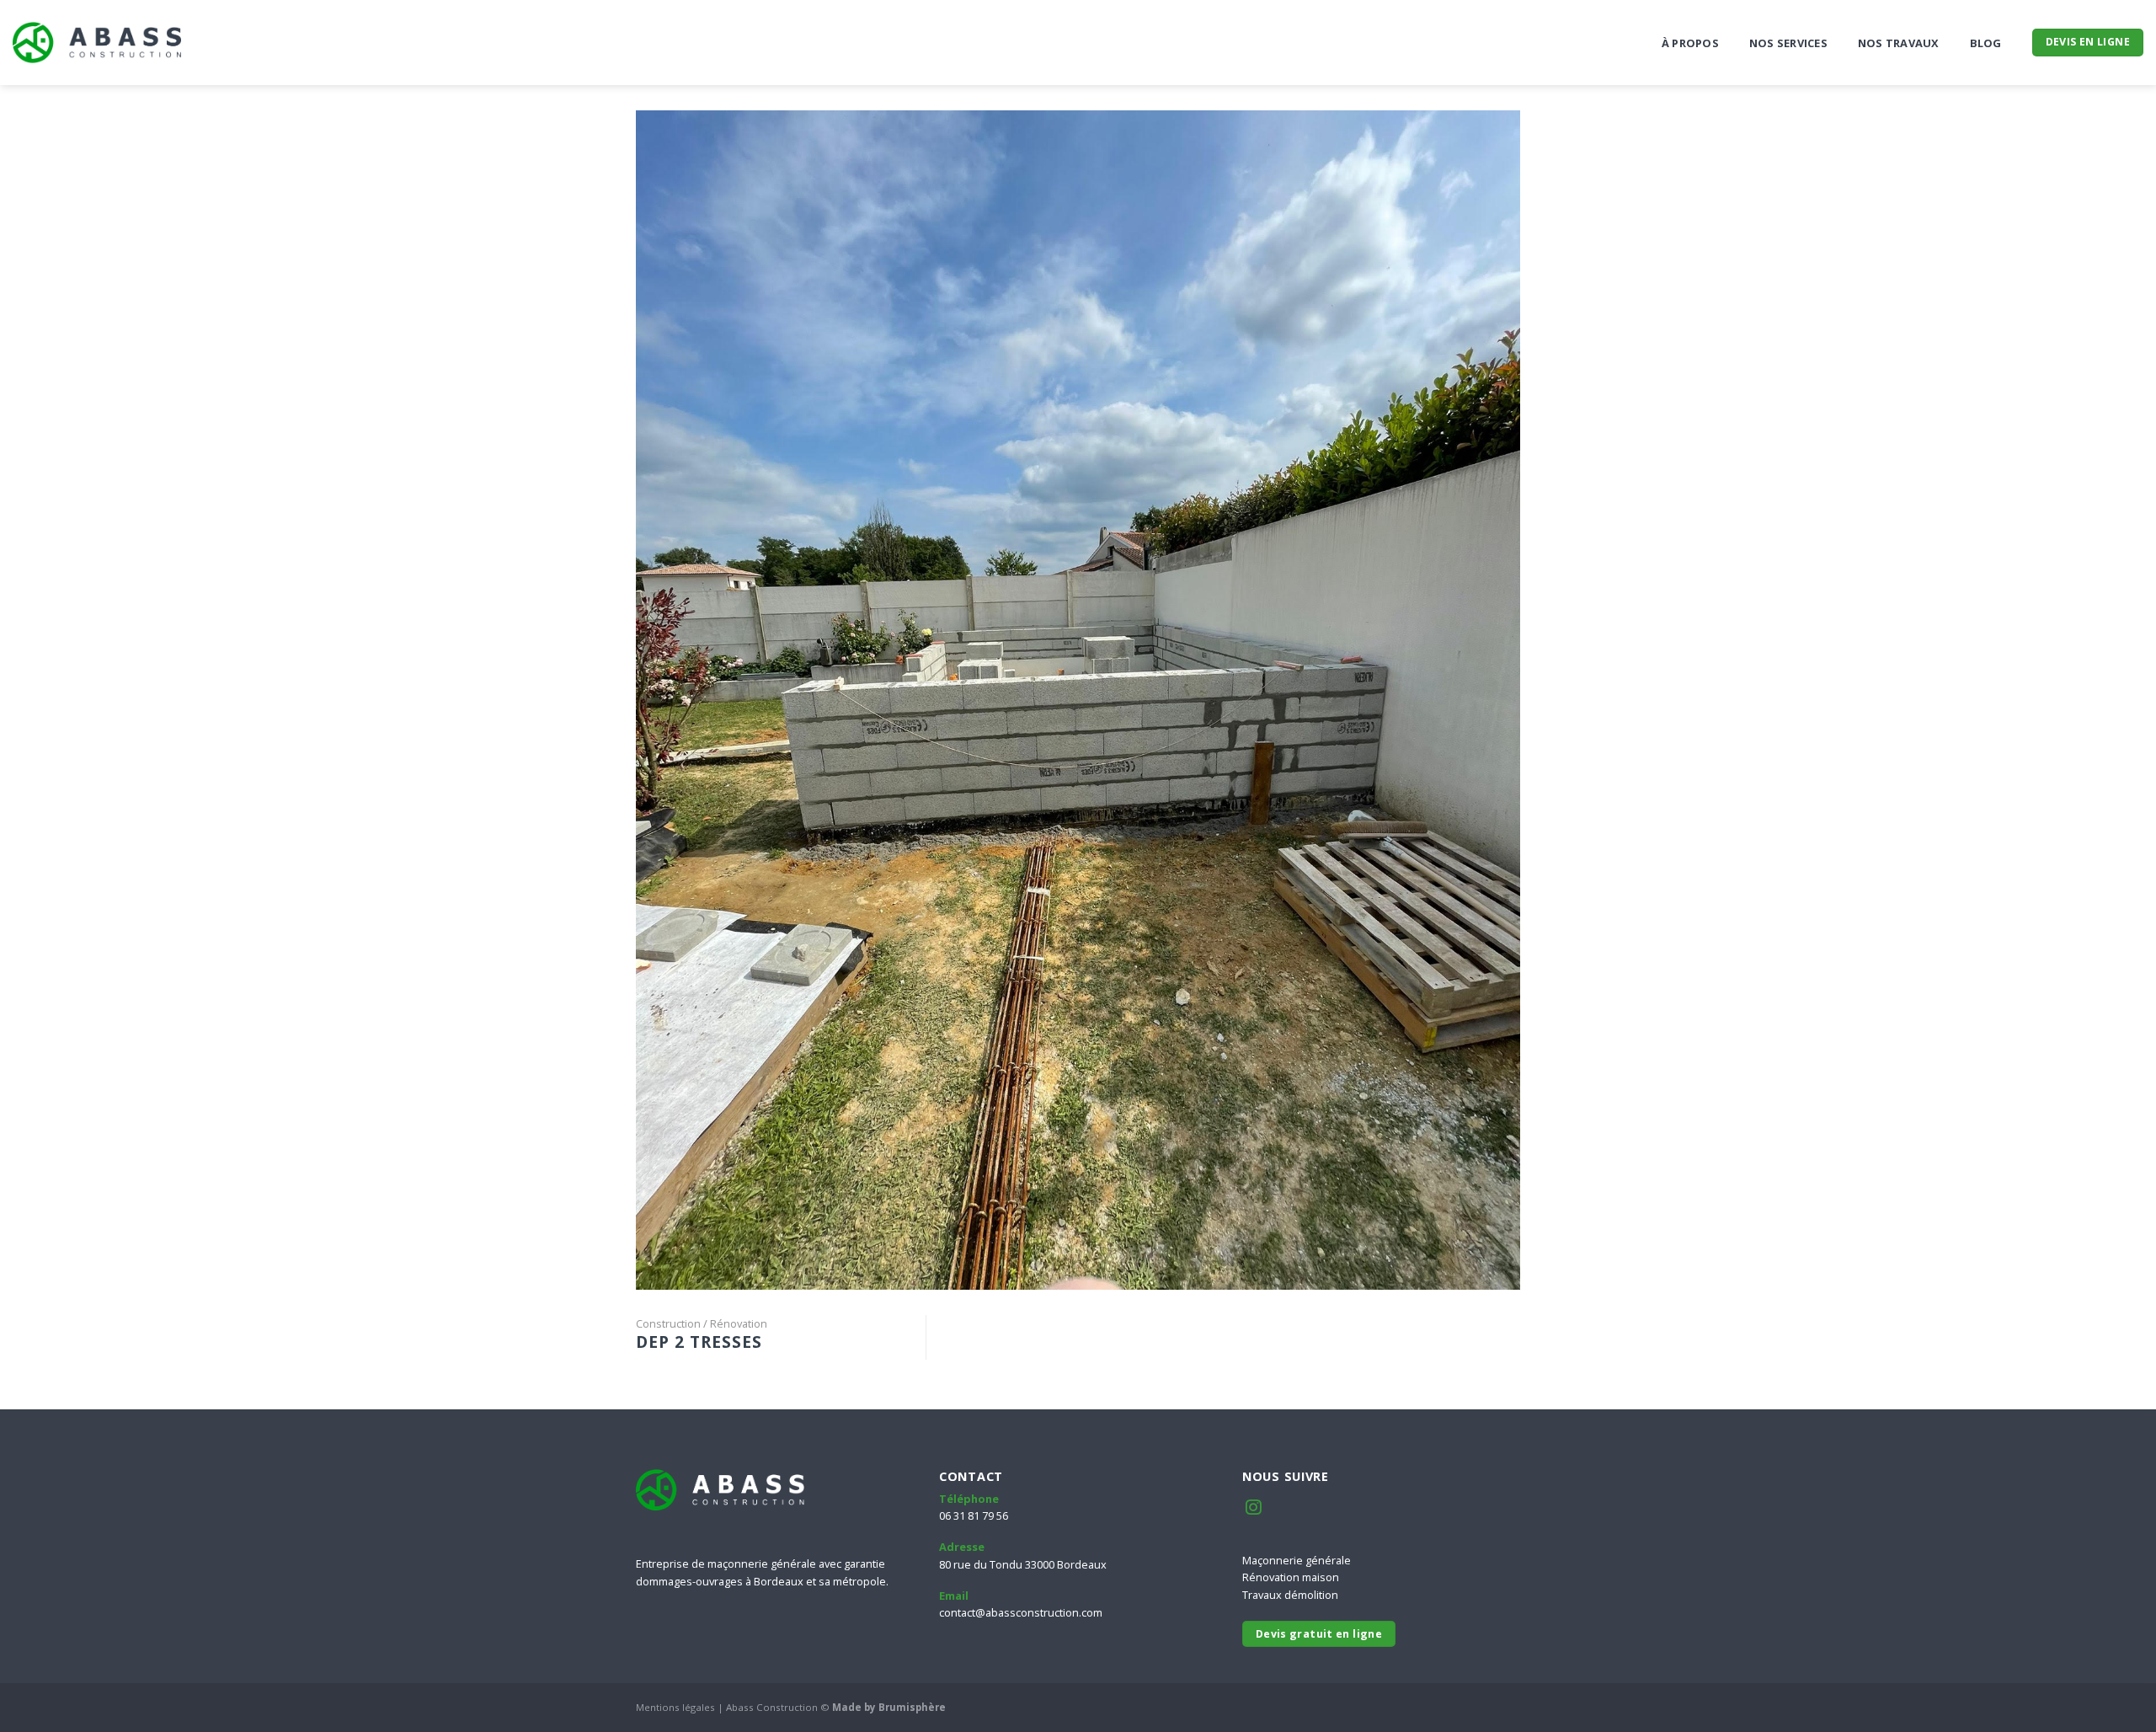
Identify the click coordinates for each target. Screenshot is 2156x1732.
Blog (1986, 43)
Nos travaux (1899, 43)
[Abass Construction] (97, 43)
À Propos (1690, 43)
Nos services (1788, 43)
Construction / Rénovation (702, 1323)
